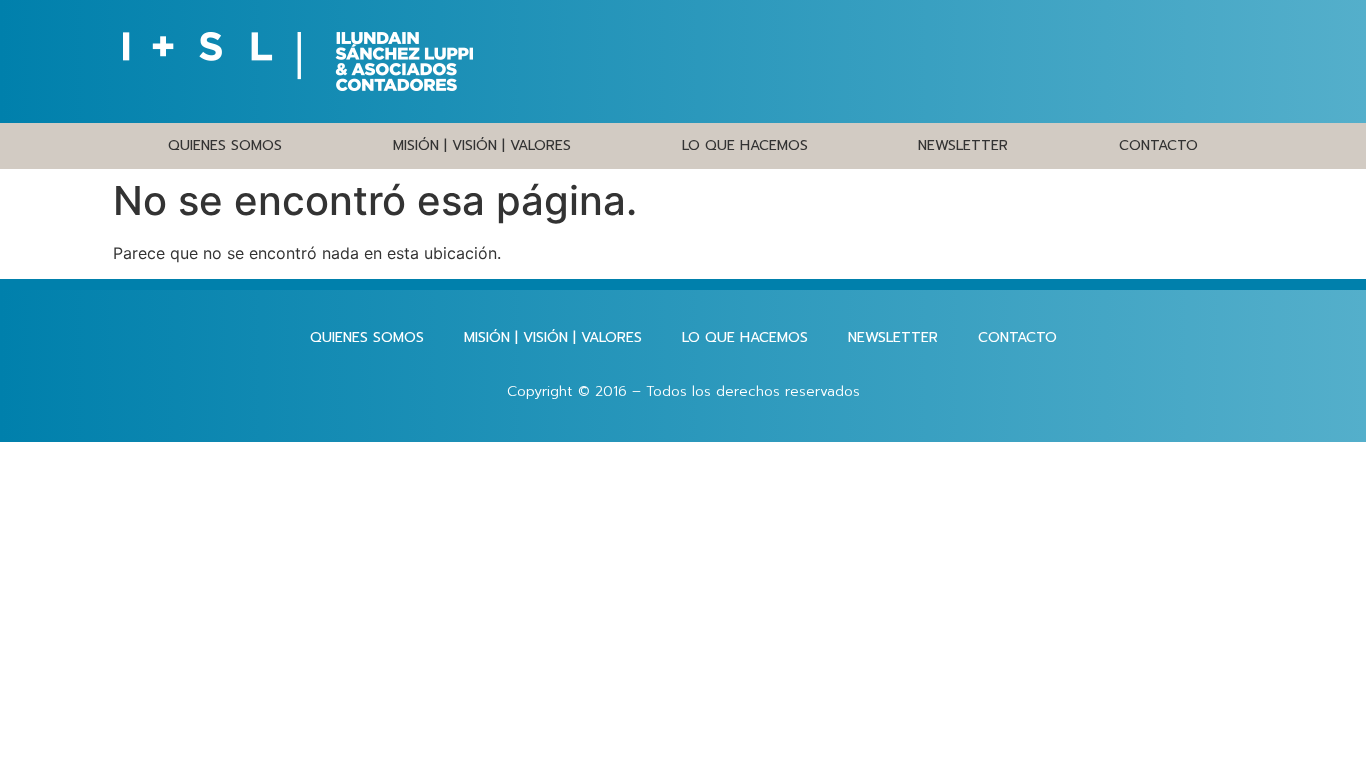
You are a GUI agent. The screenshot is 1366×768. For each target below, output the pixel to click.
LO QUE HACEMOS (745, 145)
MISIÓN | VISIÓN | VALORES (482, 145)
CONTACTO (1158, 145)
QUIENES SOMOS (225, 145)
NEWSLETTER (963, 145)
